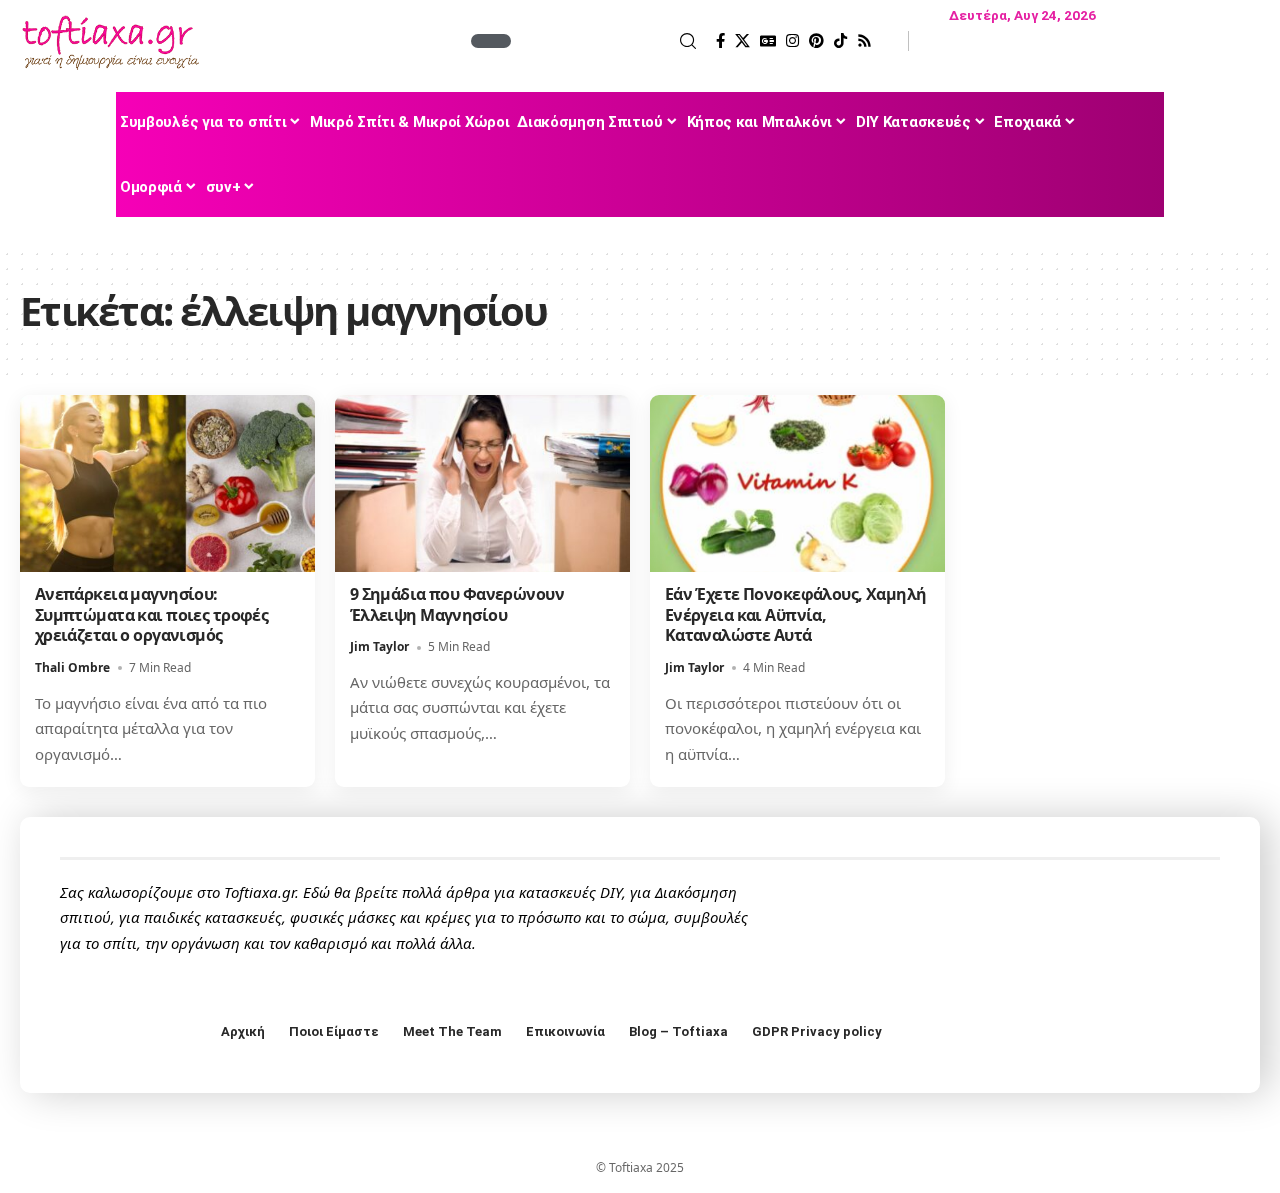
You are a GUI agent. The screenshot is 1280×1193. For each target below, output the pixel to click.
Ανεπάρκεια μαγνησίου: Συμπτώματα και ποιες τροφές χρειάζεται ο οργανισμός (152, 615)
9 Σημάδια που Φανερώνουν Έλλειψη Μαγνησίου (457, 604)
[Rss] (864, 41)
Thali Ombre (72, 667)
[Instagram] (792, 41)
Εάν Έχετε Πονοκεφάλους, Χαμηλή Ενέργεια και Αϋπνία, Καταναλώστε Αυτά (796, 615)
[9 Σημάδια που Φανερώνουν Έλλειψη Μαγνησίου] (482, 483)
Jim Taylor (379, 646)
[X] (742, 41)
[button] (606, 41)
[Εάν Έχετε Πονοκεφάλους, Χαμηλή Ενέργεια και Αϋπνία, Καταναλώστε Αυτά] (797, 483)
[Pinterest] (816, 41)
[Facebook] (720, 41)
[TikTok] (840, 41)
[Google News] (768, 41)
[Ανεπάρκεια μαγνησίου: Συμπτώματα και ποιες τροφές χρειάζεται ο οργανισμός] (167, 483)
